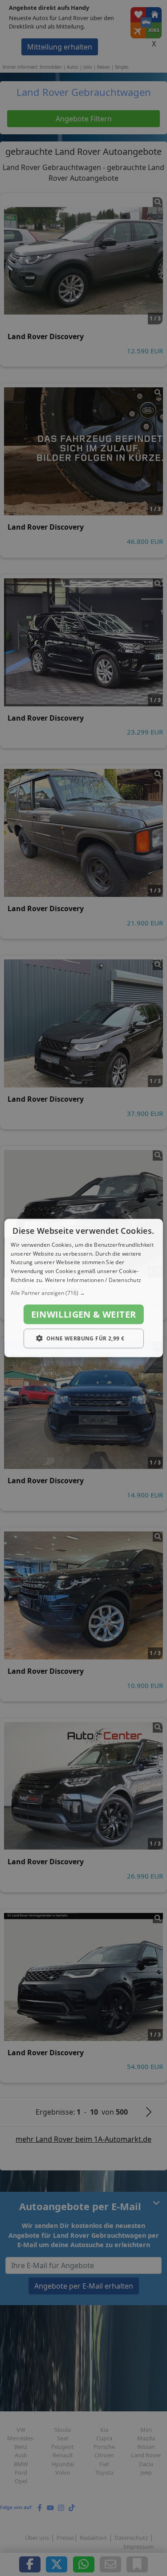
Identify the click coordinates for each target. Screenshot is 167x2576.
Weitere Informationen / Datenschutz (93, 1280)
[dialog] (83, 1288)
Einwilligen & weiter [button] (84, 1314)
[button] (83, 1293)
